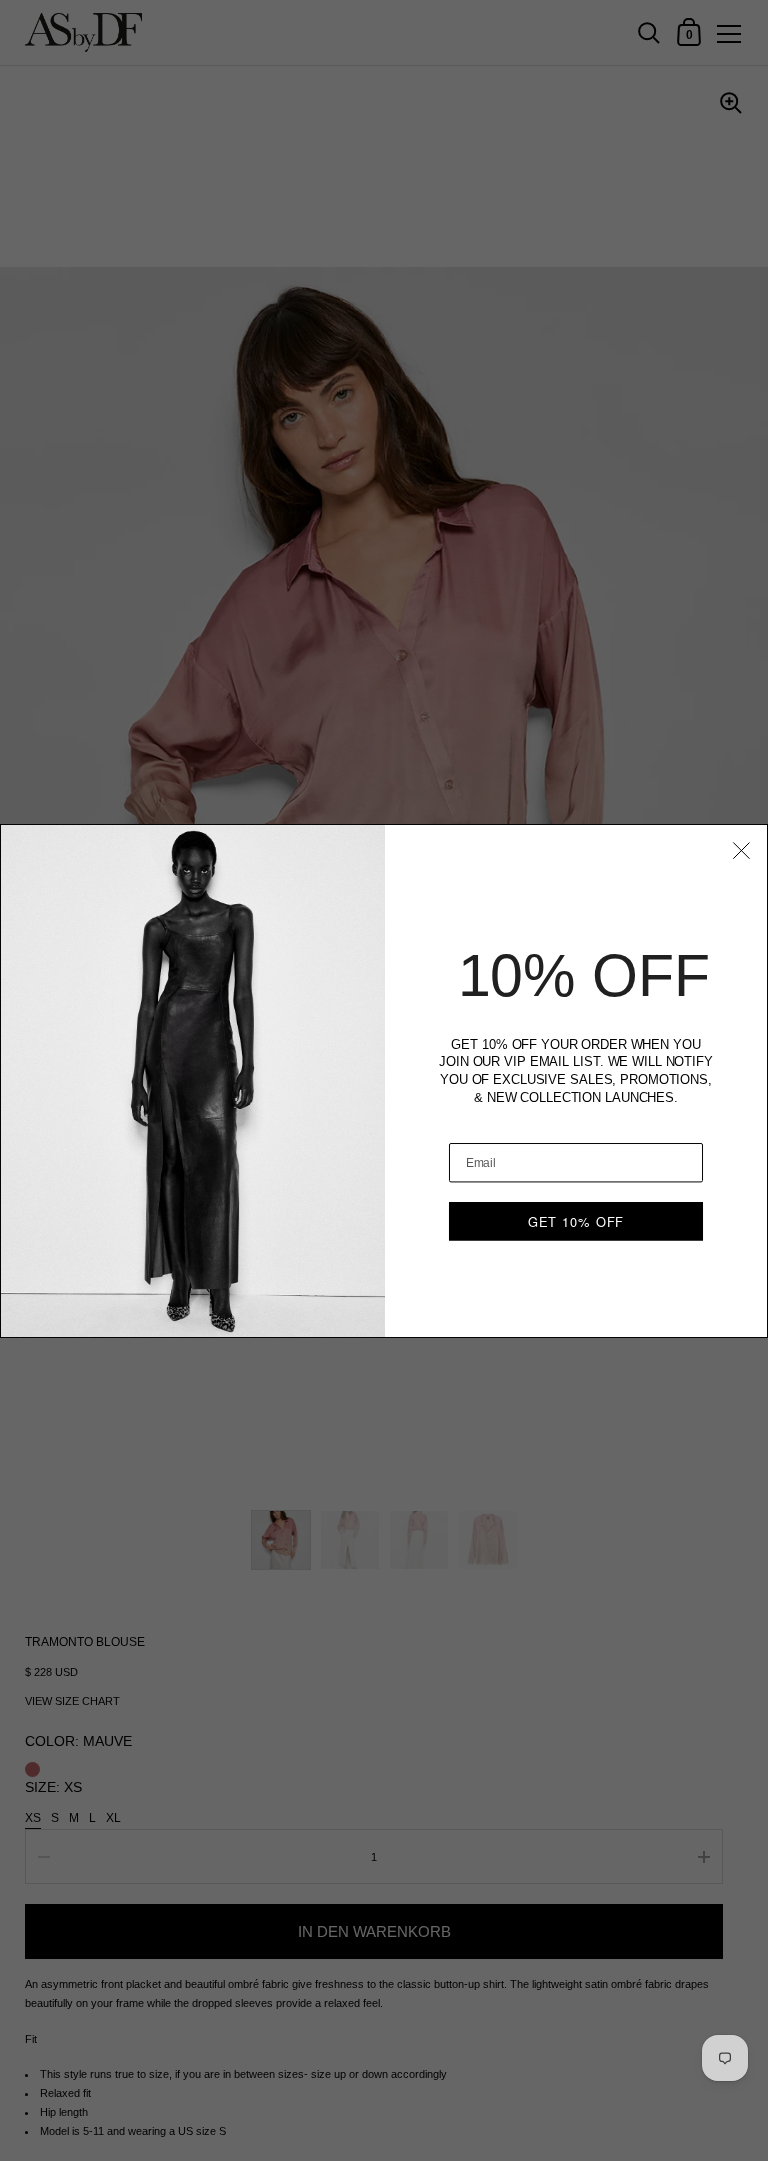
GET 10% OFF (576, 1220)
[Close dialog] (741, 849)
